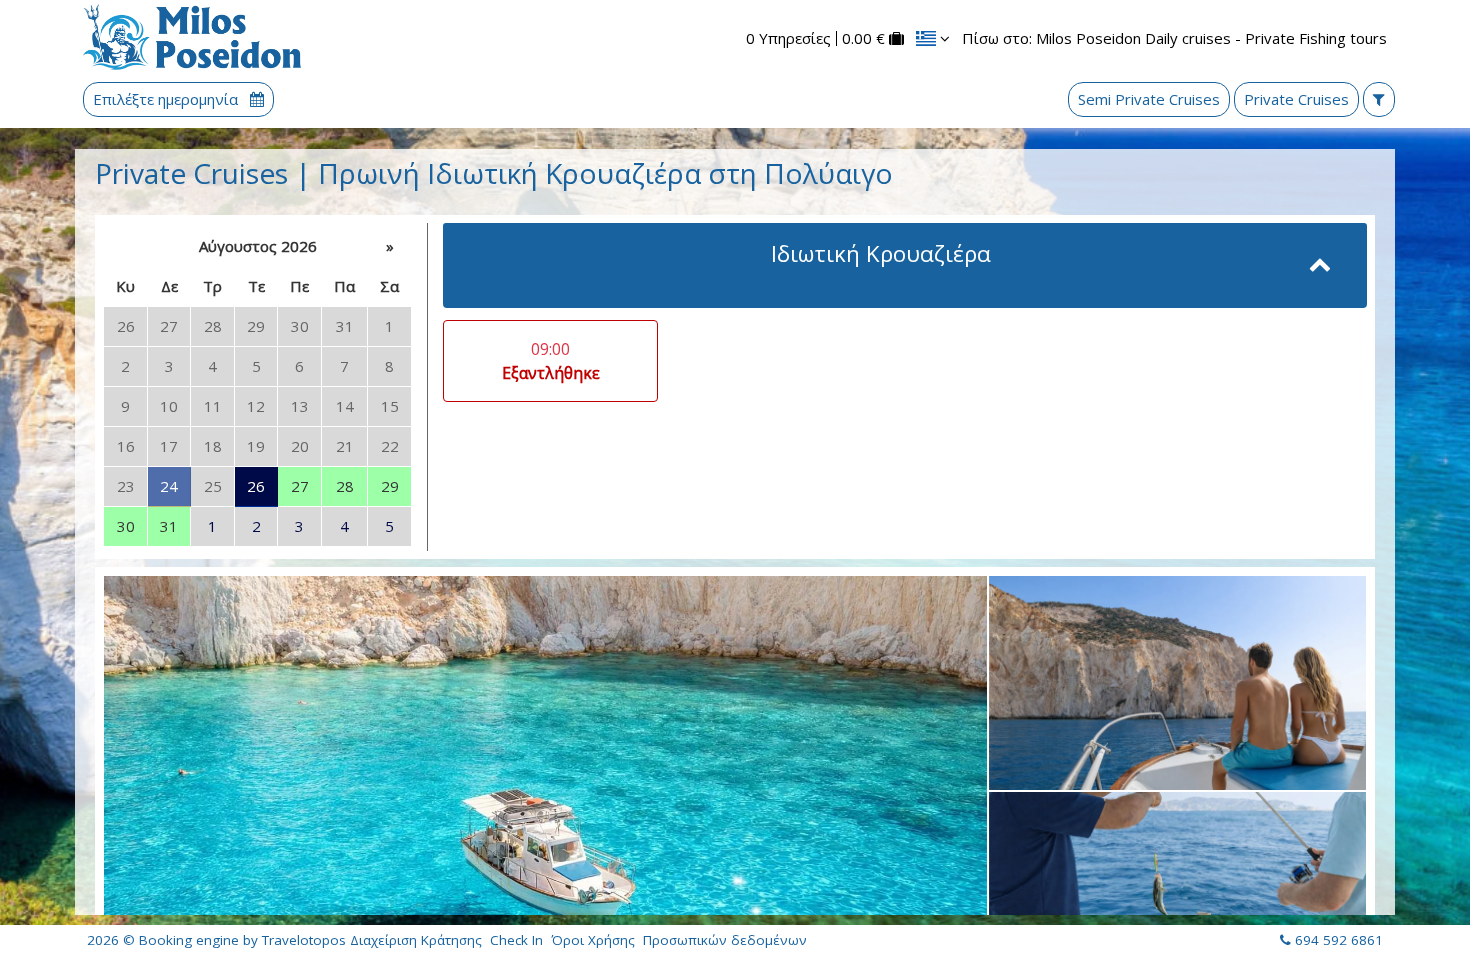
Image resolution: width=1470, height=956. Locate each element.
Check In (516, 940)
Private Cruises (1296, 99)
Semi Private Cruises (1149, 99)
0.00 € (863, 38)
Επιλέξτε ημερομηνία (167, 99)
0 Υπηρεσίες (788, 38)
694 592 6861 (1339, 940)
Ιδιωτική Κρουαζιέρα (881, 253)
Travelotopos (304, 940)
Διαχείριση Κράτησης (416, 940)
